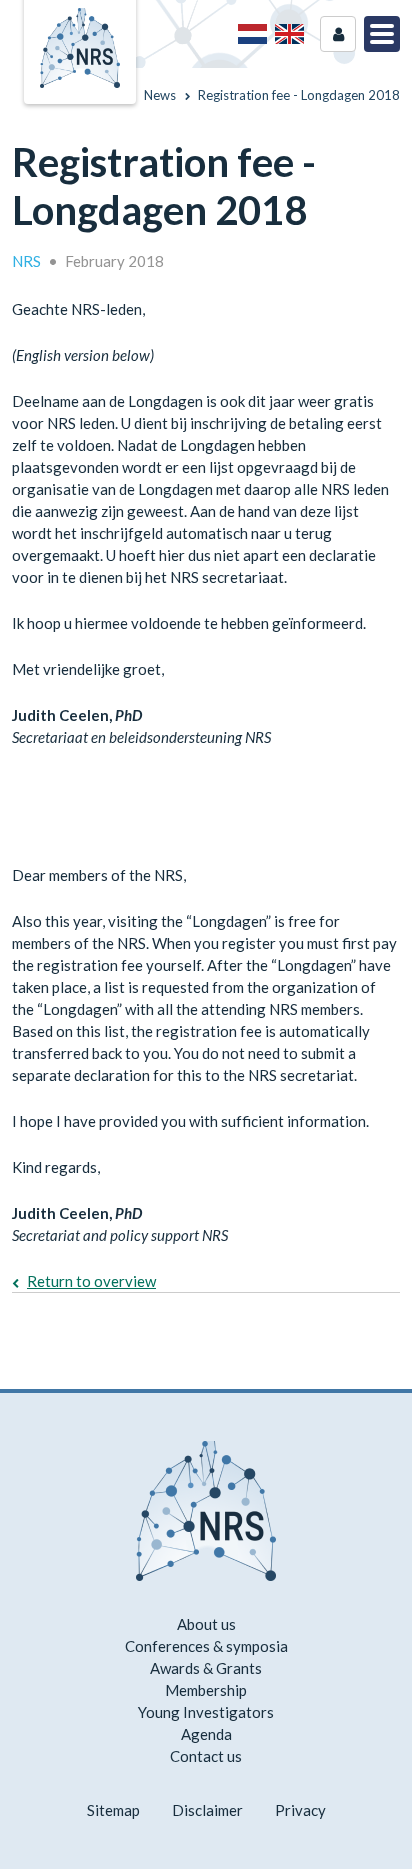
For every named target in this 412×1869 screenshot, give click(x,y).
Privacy (300, 1810)
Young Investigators (206, 1712)
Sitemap (113, 1810)
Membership (206, 1690)
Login (338, 34)
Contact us (206, 1756)
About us (206, 1624)
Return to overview (91, 1281)
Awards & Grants (206, 1668)
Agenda (206, 1734)
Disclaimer (207, 1810)
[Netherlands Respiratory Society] (80, 46)
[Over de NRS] (252, 34)
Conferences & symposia (206, 1646)
